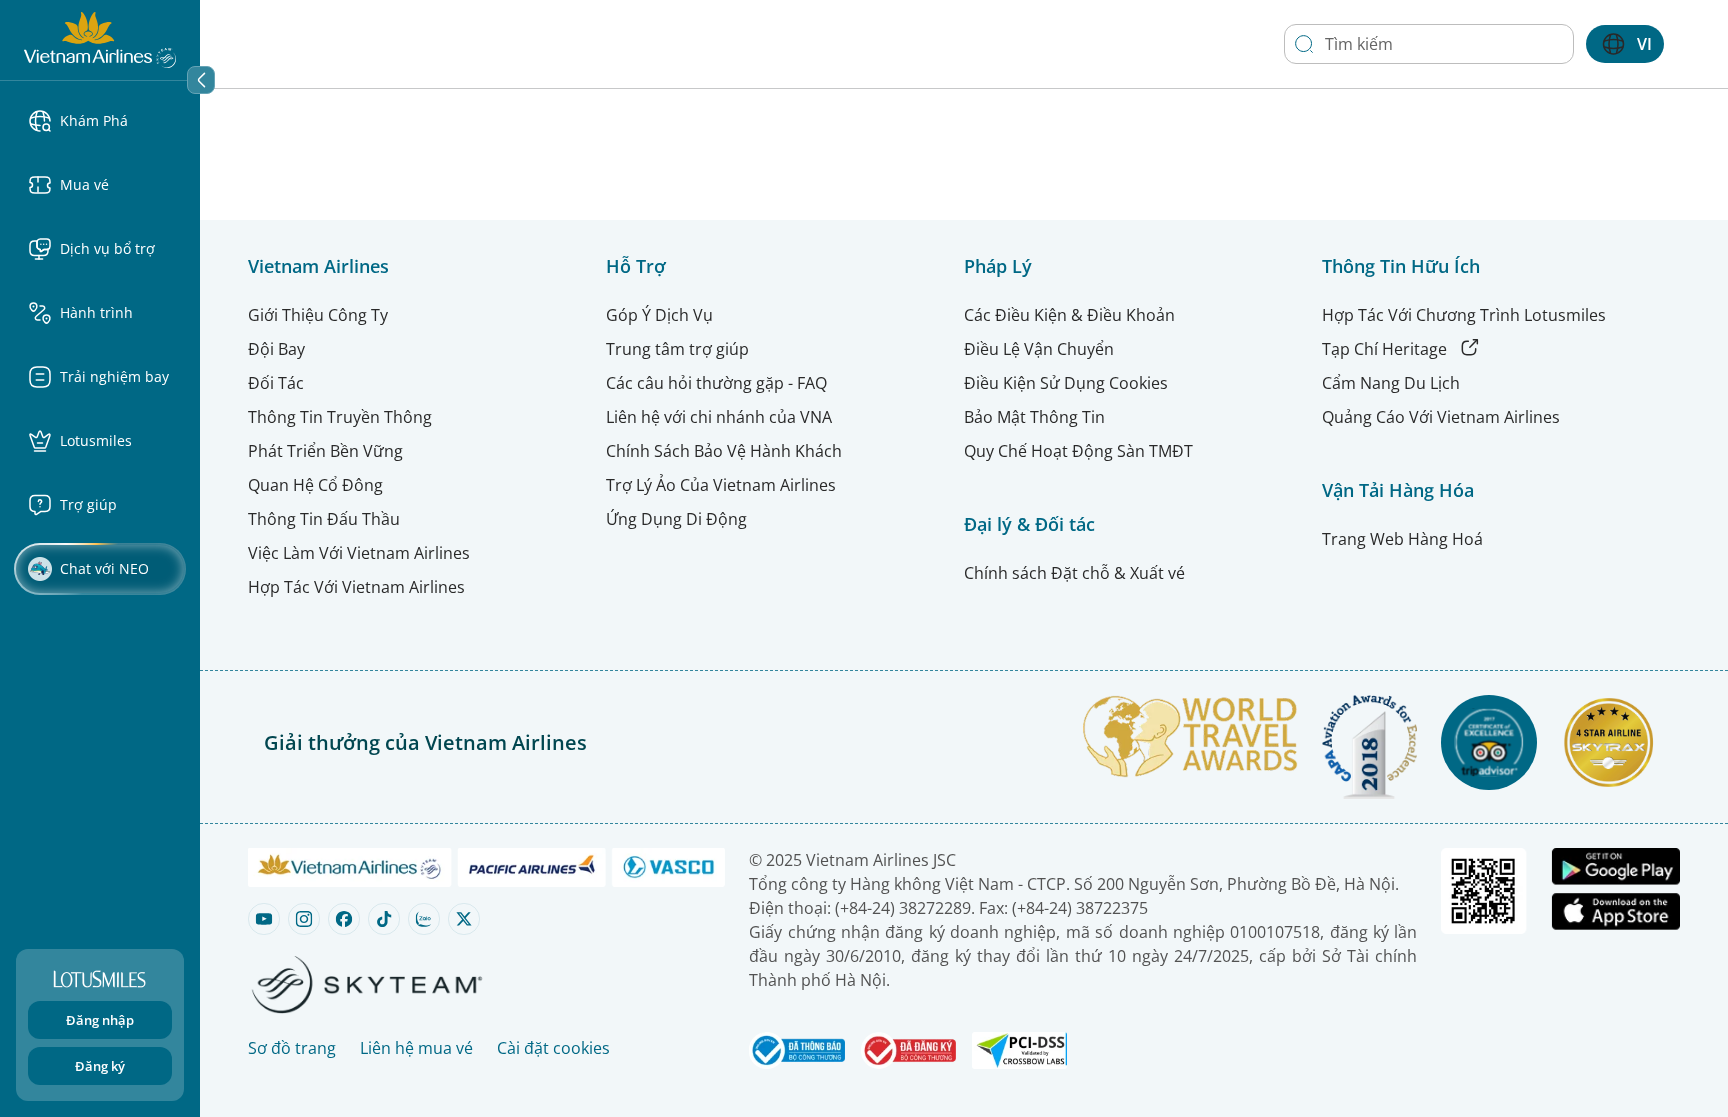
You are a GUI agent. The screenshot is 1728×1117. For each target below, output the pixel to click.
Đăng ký (100, 1066)
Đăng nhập (100, 1020)
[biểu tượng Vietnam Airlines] (100, 38)
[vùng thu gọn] (201, 80)
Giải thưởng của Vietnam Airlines (425, 742)
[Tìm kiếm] (1304, 44)
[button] (108, 121)
